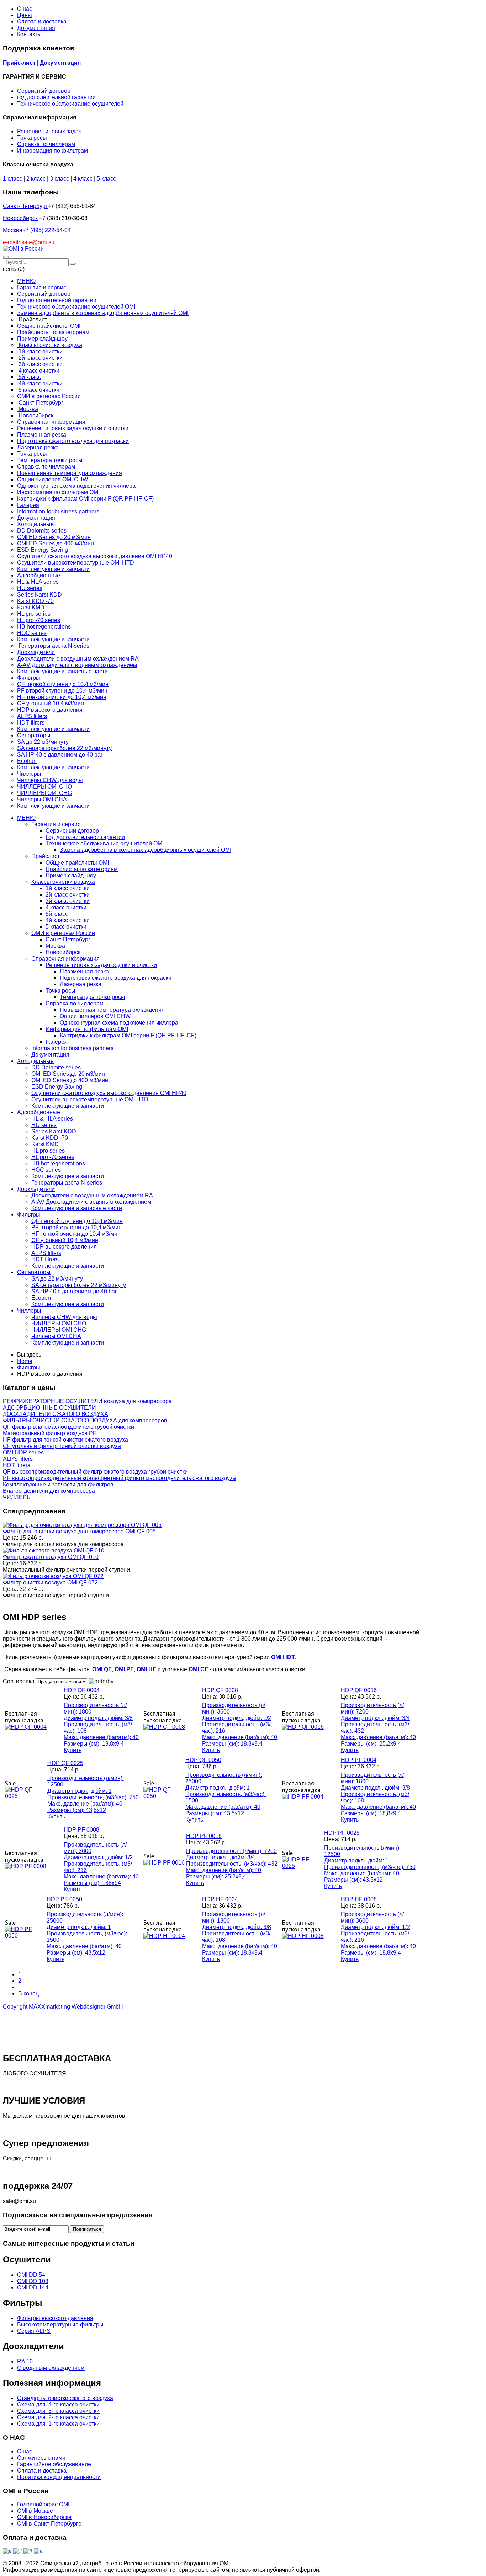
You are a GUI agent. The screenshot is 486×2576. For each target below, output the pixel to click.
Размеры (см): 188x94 (92, 1883)
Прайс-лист (19, 63)
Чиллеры (29, 1311)
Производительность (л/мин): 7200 (231, 1851)
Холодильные (35, 1061)
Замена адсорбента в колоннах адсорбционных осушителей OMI (146, 850)
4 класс (83, 179)
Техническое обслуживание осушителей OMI (105, 843)
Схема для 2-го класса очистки (58, 2417)
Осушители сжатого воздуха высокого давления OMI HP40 (109, 1093)
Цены (25, 15)
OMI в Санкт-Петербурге (49, 2524)
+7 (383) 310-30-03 (63, 218)
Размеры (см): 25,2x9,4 (371, 1744)
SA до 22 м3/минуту (57, 1279)
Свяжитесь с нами (41, 2458)
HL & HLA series (52, 1119)
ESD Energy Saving (57, 1087)
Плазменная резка (84, 971)
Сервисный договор (44, 91)
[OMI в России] (23, 249)
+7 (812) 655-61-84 (72, 206)
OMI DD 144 (33, 2288)
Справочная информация (65, 959)
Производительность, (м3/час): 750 (93, 1797)
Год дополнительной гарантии (85, 837)
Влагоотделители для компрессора (49, 1491)
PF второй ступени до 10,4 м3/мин (76, 1227)
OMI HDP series (23, 1452)
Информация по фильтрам (52, 151)
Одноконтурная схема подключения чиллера (119, 1023)
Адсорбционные (39, 1112)
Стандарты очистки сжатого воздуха (65, 2398)
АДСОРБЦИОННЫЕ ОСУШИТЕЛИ (49, 1408)
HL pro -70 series (53, 1157)
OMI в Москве (35, 2511)
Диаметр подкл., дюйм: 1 (80, 1791)
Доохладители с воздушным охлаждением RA (92, 1195)
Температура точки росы (93, 997)
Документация (36, 28)
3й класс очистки (68, 901)
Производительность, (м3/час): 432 (232, 1864)
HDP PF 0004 (359, 1760)
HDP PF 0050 (64, 1899)
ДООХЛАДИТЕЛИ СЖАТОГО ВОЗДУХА (56, 1414)
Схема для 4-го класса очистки (58, 2404)
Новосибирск (20, 218)
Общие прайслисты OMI (77, 863)
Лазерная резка (81, 984)
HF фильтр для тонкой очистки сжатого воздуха (65, 1440)
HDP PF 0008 (81, 1830)
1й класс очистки (68, 888)
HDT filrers (45, 1259)
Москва (37, 230)
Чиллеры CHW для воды (64, 1317)
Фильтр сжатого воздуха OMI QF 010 (51, 1557)
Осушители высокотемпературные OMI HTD (90, 1099)
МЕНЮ (26, 818)
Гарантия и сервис (56, 824)
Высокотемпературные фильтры (60, 2324)
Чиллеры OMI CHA (56, 1336)
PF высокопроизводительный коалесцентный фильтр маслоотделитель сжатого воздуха (119, 1478)
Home (25, 1361)
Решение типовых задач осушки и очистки (101, 965)
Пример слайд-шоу (71, 875)
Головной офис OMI (43, 2504)
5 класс (106, 179)
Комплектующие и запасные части (77, 1208)
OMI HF (147, 1669)
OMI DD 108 (33, 2281)
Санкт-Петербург (25, 206)
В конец (28, 1994)
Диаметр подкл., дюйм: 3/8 (98, 1718)
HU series (44, 1125)
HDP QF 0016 (359, 1690)
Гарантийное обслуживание (54, 2464)
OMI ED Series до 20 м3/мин (68, 1074)
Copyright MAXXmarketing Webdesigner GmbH (63, 2007)
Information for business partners (72, 1048)
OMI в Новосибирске (44, 2517)
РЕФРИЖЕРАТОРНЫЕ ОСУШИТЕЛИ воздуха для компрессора (87, 1401)
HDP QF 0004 (82, 1690)
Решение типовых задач (49, 131)
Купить (73, 1750)
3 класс (59, 179)
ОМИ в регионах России (63, 933)
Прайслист (46, 856)
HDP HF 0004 (220, 1899)
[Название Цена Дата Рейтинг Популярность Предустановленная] (62, 1681)
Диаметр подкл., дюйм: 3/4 (375, 1718)
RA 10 (25, 2361)
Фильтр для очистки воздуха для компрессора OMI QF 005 (79, 1531)
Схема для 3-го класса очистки (58, 2411)
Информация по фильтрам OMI (87, 1029)
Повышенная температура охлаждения (112, 1010)
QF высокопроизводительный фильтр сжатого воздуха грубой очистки (95, 1472)
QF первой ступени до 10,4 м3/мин (77, 1221)
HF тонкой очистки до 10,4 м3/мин (76, 1234)
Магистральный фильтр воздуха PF (50, 1433)
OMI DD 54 (31, 2275)
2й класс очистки (68, 895)
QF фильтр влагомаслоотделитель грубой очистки (68, 1427)
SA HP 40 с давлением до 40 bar (74, 1291)
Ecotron (41, 1298)
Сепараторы (34, 1272)
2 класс (36, 179)
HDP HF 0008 (359, 1899)
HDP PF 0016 (204, 1836)
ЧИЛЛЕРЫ (17, 1497)
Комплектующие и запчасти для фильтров (58, 1484)
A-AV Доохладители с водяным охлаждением (91, 1202)
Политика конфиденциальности (59, 2477)
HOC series (46, 1170)
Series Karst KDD (54, 1131)
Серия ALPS (34, 2331)
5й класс (57, 914)
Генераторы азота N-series (67, 1183)
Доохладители (36, 1189)
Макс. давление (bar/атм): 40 (101, 1737)
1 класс (12, 179)
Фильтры (29, 1215)
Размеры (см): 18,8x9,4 (94, 1744)
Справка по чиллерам (46, 144)
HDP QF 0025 (65, 1763)
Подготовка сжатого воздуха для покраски (116, 978)
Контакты (29, 34)
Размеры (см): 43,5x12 (77, 1810)
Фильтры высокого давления (55, 2318)
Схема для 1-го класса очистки (58, 2424)
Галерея (57, 1042)
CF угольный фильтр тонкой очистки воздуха (62, 1446)
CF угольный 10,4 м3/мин (65, 1240)
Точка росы (32, 138)
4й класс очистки (68, 920)
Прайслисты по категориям (82, 869)
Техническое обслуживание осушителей (70, 104)
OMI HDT (283, 1657)
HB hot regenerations (58, 1163)
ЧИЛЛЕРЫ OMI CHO (59, 1323)
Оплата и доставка (42, 22)
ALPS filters (46, 1253)
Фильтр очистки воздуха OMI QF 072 (50, 1583)
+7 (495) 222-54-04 (47, 230)
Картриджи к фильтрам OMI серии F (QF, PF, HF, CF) (128, 1035)
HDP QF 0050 (203, 1760)
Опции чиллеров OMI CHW (95, 1016)
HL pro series (48, 1151)
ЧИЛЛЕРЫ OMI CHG (59, 1330)
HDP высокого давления (64, 1247)
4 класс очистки (66, 907)
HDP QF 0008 (220, 1690)
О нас (25, 9)
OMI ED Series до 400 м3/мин (70, 1080)
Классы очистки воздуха (63, 882)
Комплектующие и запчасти (68, 1106)
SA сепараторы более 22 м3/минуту (79, 1285)
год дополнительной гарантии (56, 97)
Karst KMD (45, 1144)
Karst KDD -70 (50, 1138)
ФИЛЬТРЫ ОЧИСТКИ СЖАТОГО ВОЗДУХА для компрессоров (85, 1420)
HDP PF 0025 (342, 1833)
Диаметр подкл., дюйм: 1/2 (237, 1718)
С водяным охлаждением (51, 2368)
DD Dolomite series (56, 1067)
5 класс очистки (66, 927)
